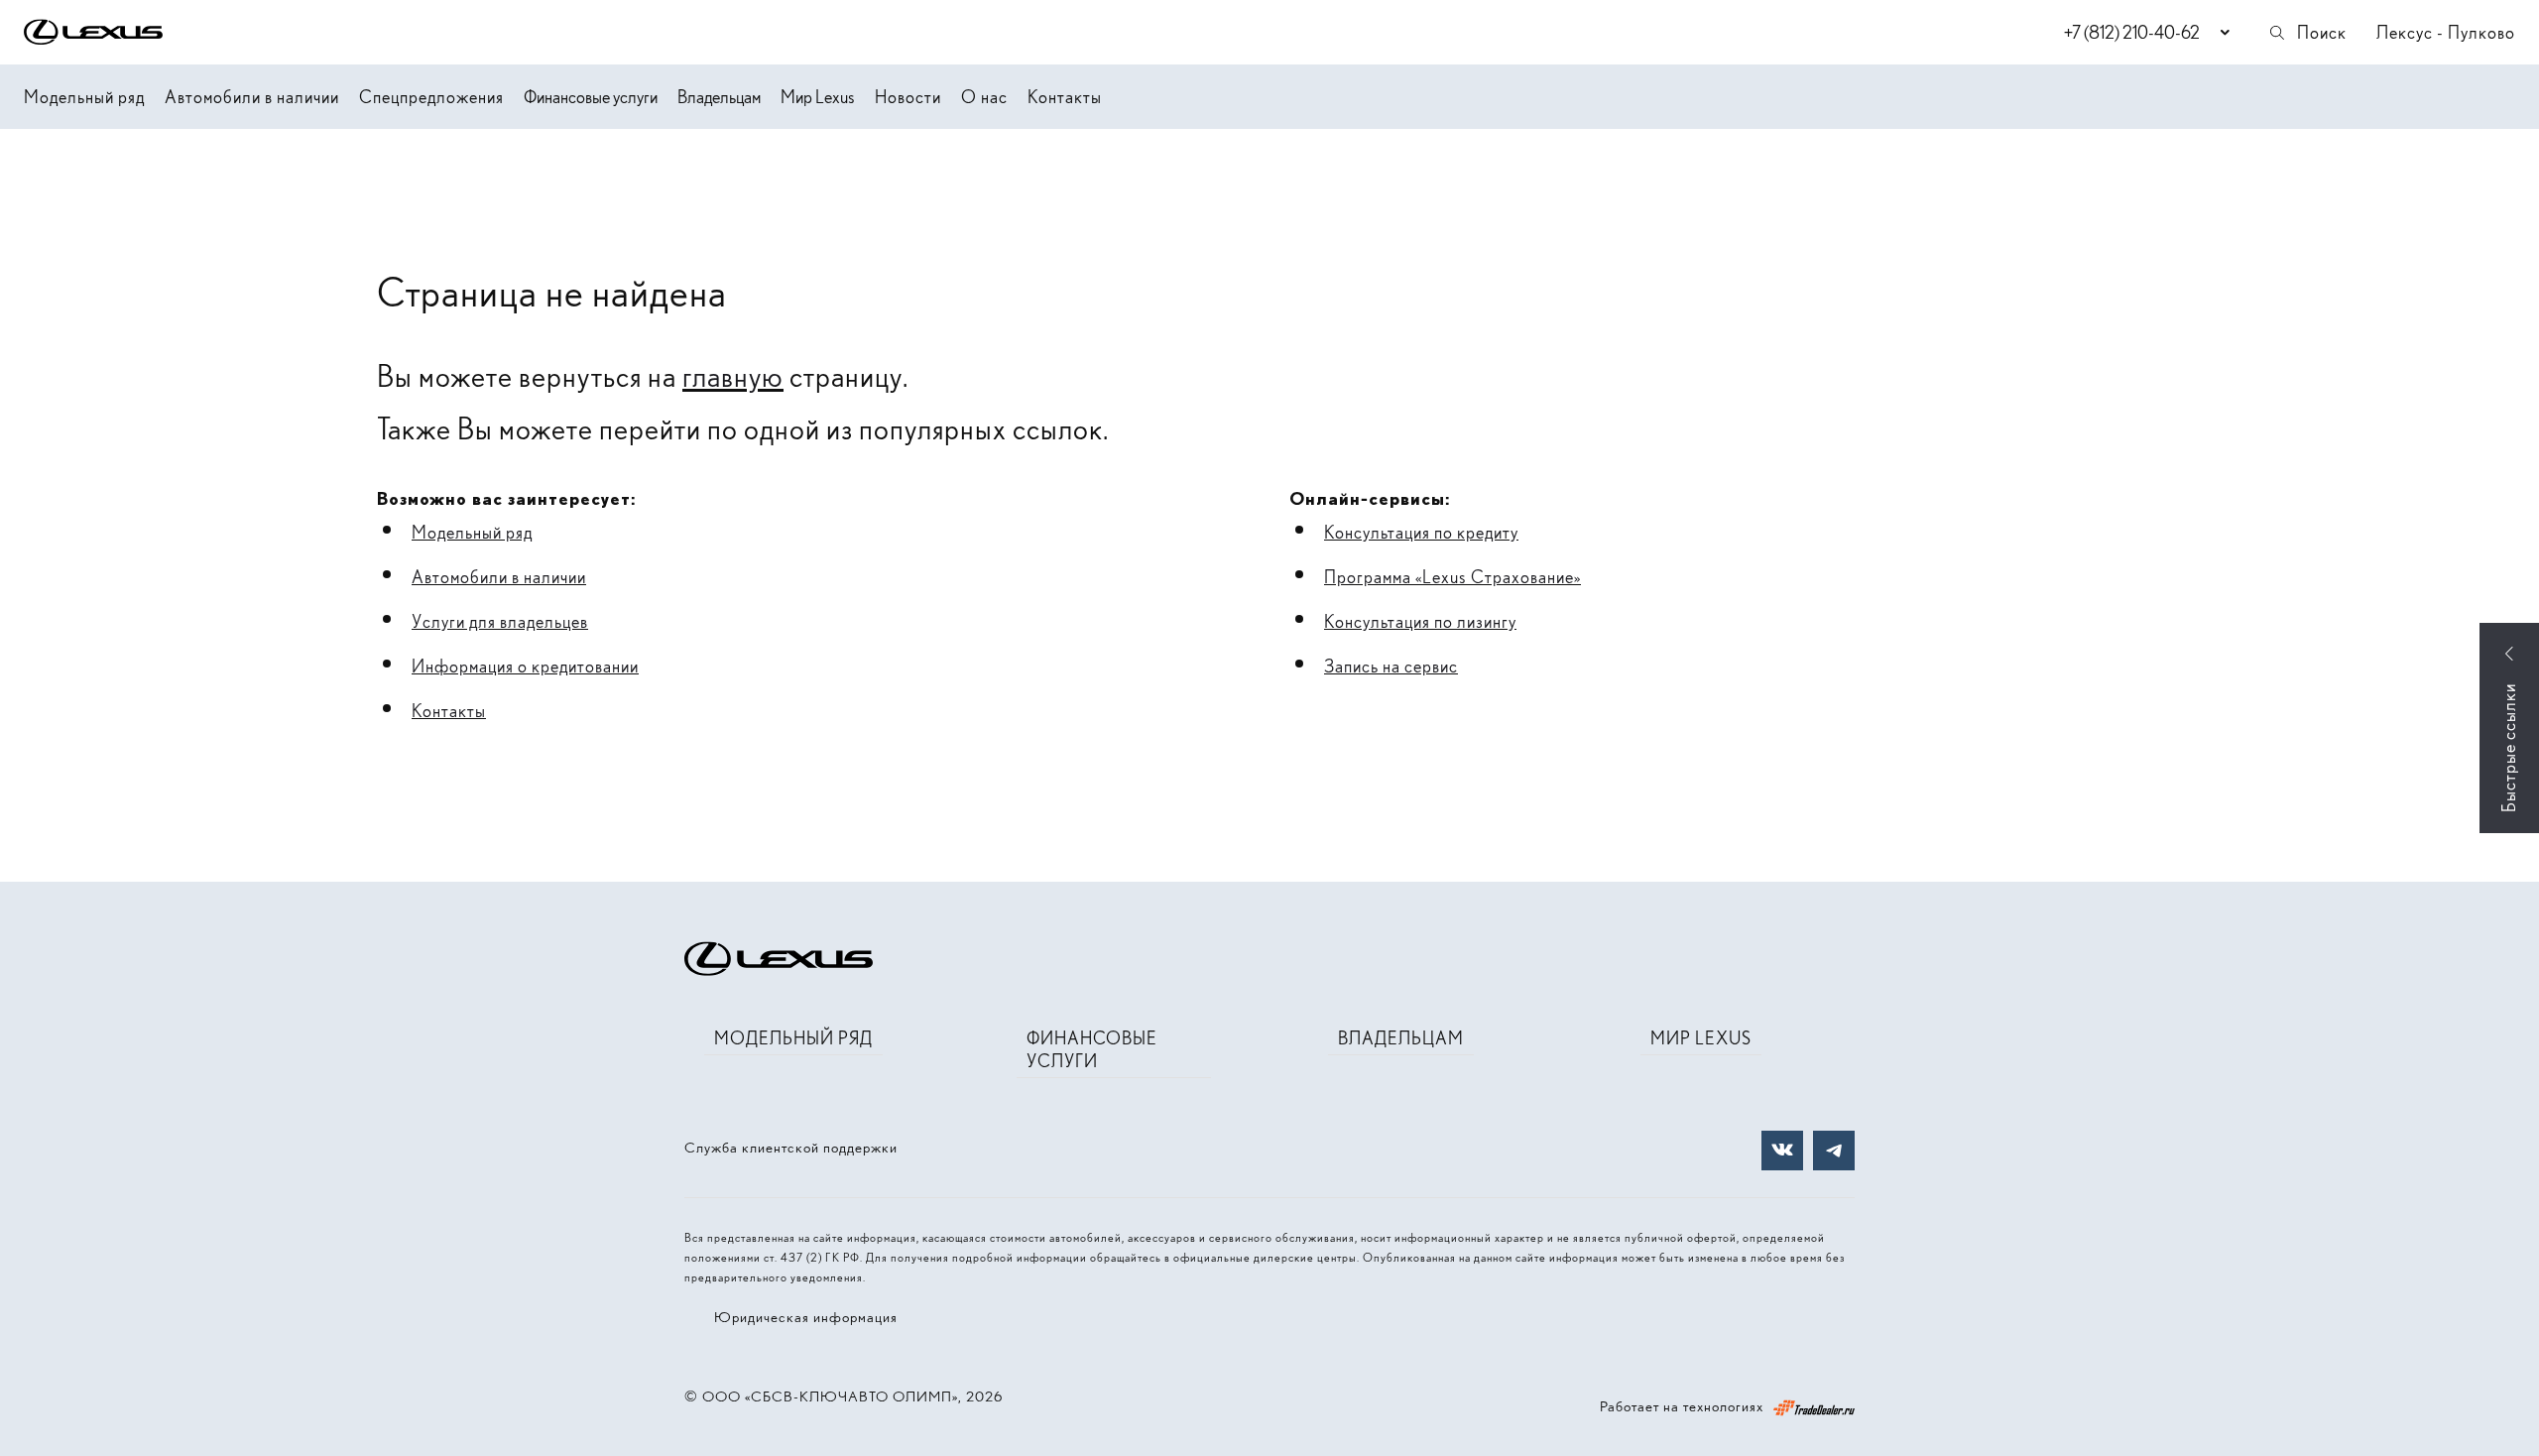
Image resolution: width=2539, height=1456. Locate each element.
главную (733, 376)
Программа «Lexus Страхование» (1452, 577)
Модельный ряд (84, 97)
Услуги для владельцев (500, 621)
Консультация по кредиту (1421, 532)
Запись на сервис (1391, 666)
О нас (984, 97)
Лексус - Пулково (2446, 32)
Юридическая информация (806, 1317)
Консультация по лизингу (1420, 621)
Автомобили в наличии (252, 97)
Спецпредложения (431, 97)
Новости (908, 97)
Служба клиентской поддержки (791, 1148)
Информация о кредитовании (525, 666)
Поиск (2322, 32)
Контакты (1065, 97)
